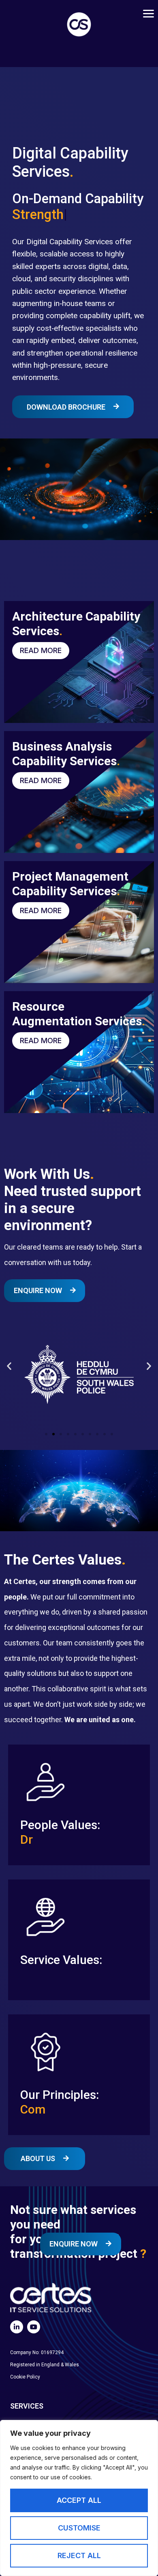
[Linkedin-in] (17, 2327)
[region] (79, 2498)
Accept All (79, 2500)
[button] (9, 1366)
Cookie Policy (25, 2377)
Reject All (79, 2555)
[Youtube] (34, 2327)
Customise (79, 2528)
